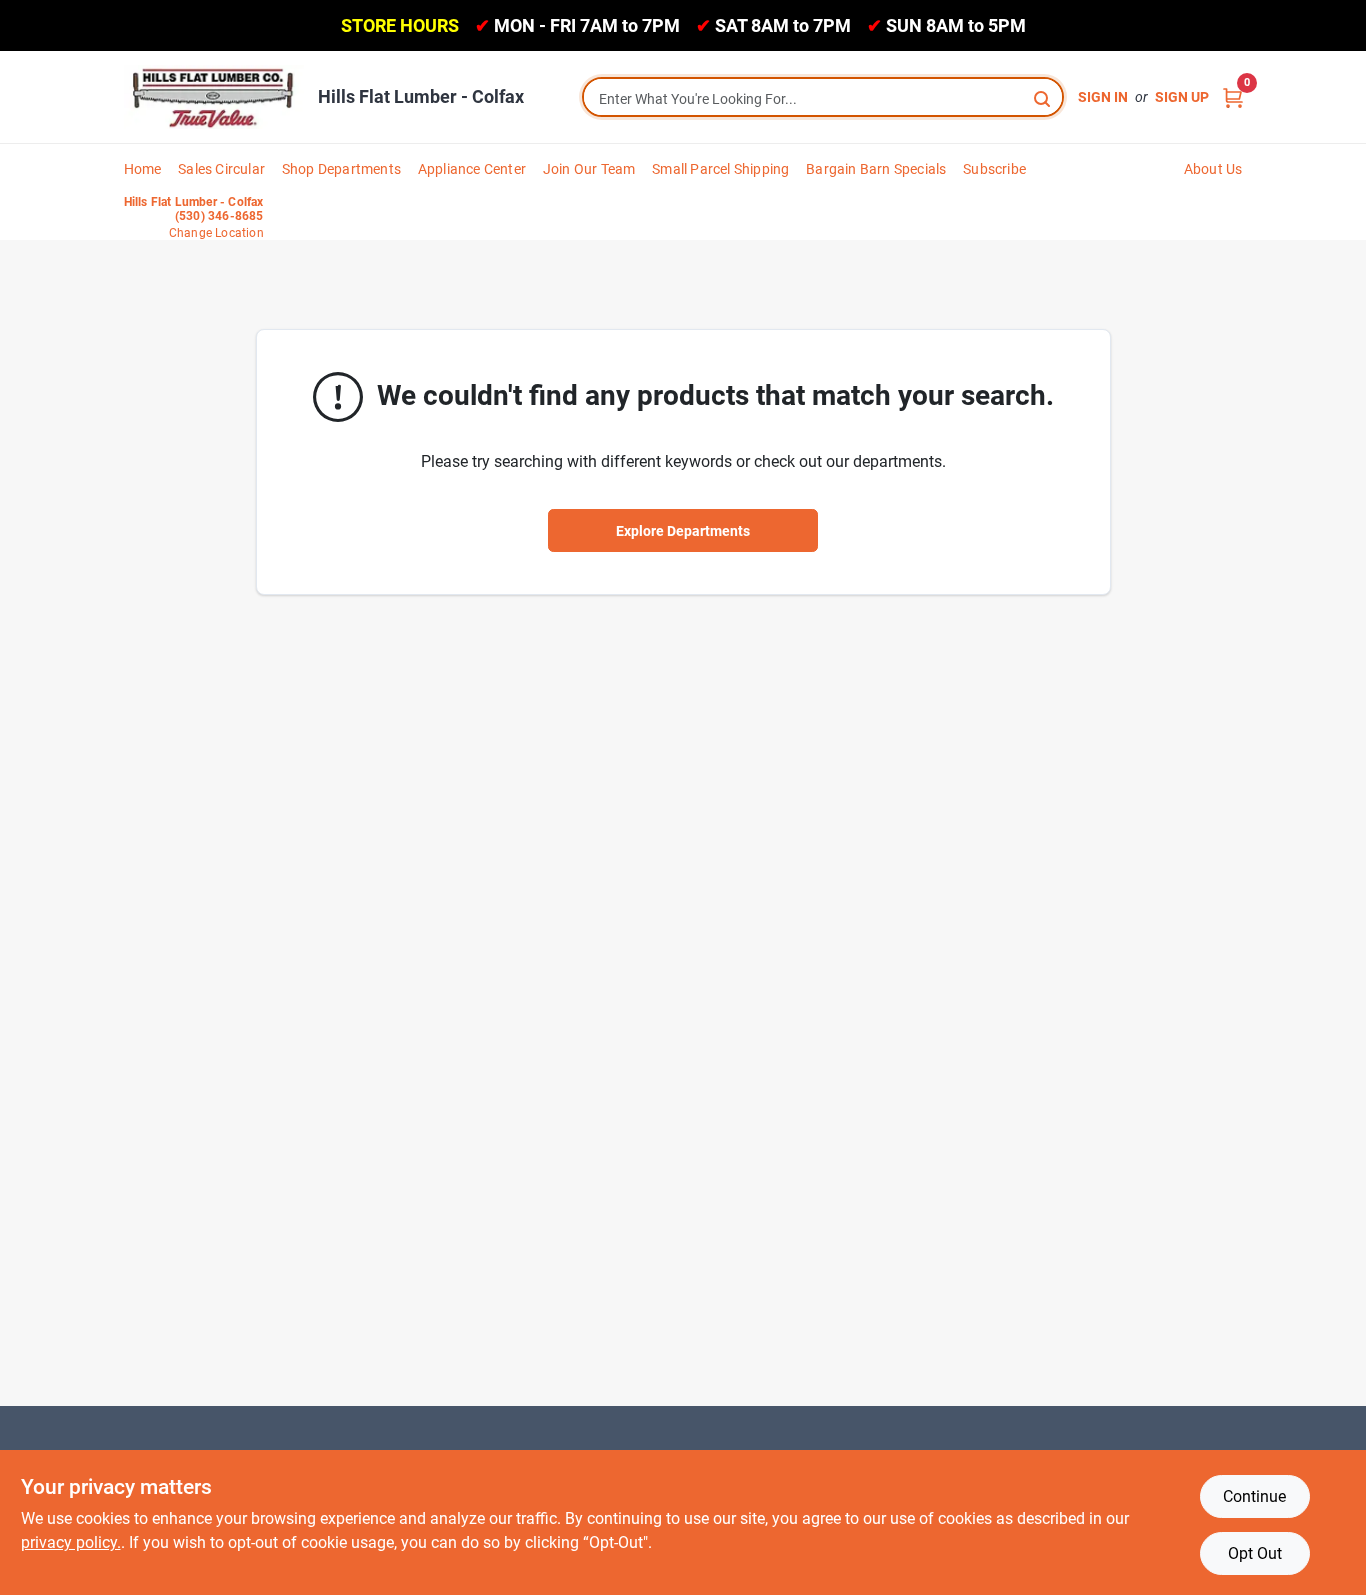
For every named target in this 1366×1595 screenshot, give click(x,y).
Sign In (1103, 97)
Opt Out (1255, 1553)
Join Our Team (589, 169)
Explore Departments (683, 531)
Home (143, 169)
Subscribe (994, 169)
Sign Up (1182, 97)
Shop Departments (341, 169)
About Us (1213, 169)
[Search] (1043, 97)
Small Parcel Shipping (720, 169)
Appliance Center (472, 169)
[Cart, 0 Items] (1233, 97)
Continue (1254, 1496)
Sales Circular (221, 169)
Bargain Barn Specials (876, 169)
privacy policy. (71, 1542)
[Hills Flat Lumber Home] (214, 97)
